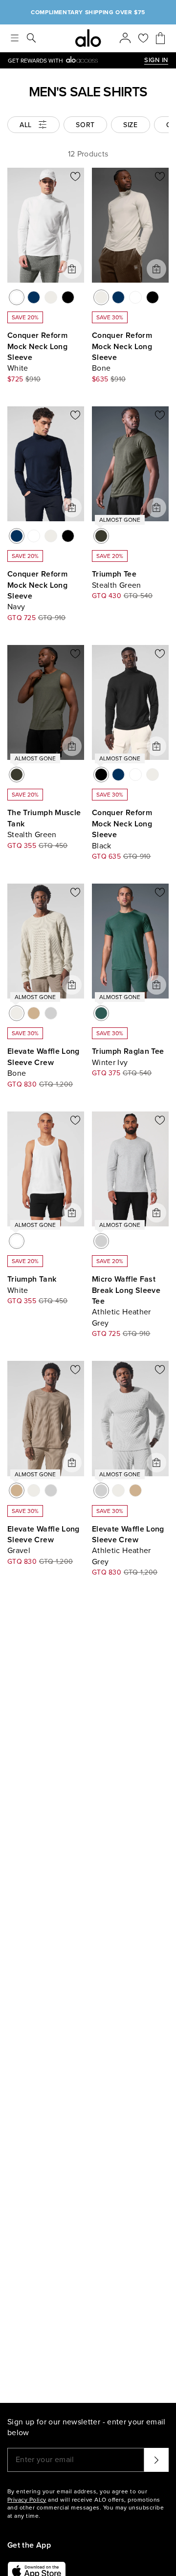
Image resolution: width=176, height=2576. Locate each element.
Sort (85, 125)
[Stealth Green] (101, 536)
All (26, 125)
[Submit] (156, 2460)
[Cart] (160, 38)
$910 (33, 379)
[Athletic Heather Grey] (51, 1013)
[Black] (68, 297)
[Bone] (51, 297)
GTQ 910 (52, 618)
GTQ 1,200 (56, 1084)
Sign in (156, 60)
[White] (17, 297)
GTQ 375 (106, 1073)
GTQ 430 (107, 596)
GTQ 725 (22, 618)
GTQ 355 (22, 846)
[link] (76, 60)
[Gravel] (34, 1013)
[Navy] (34, 297)
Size (131, 125)
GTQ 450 (53, 846)
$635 (100, 379)
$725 (15, 379)
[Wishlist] (143, 38)
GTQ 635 (106, 856)
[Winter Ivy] (101, 1013)
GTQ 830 (22, 1084)
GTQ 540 (138, 596)
